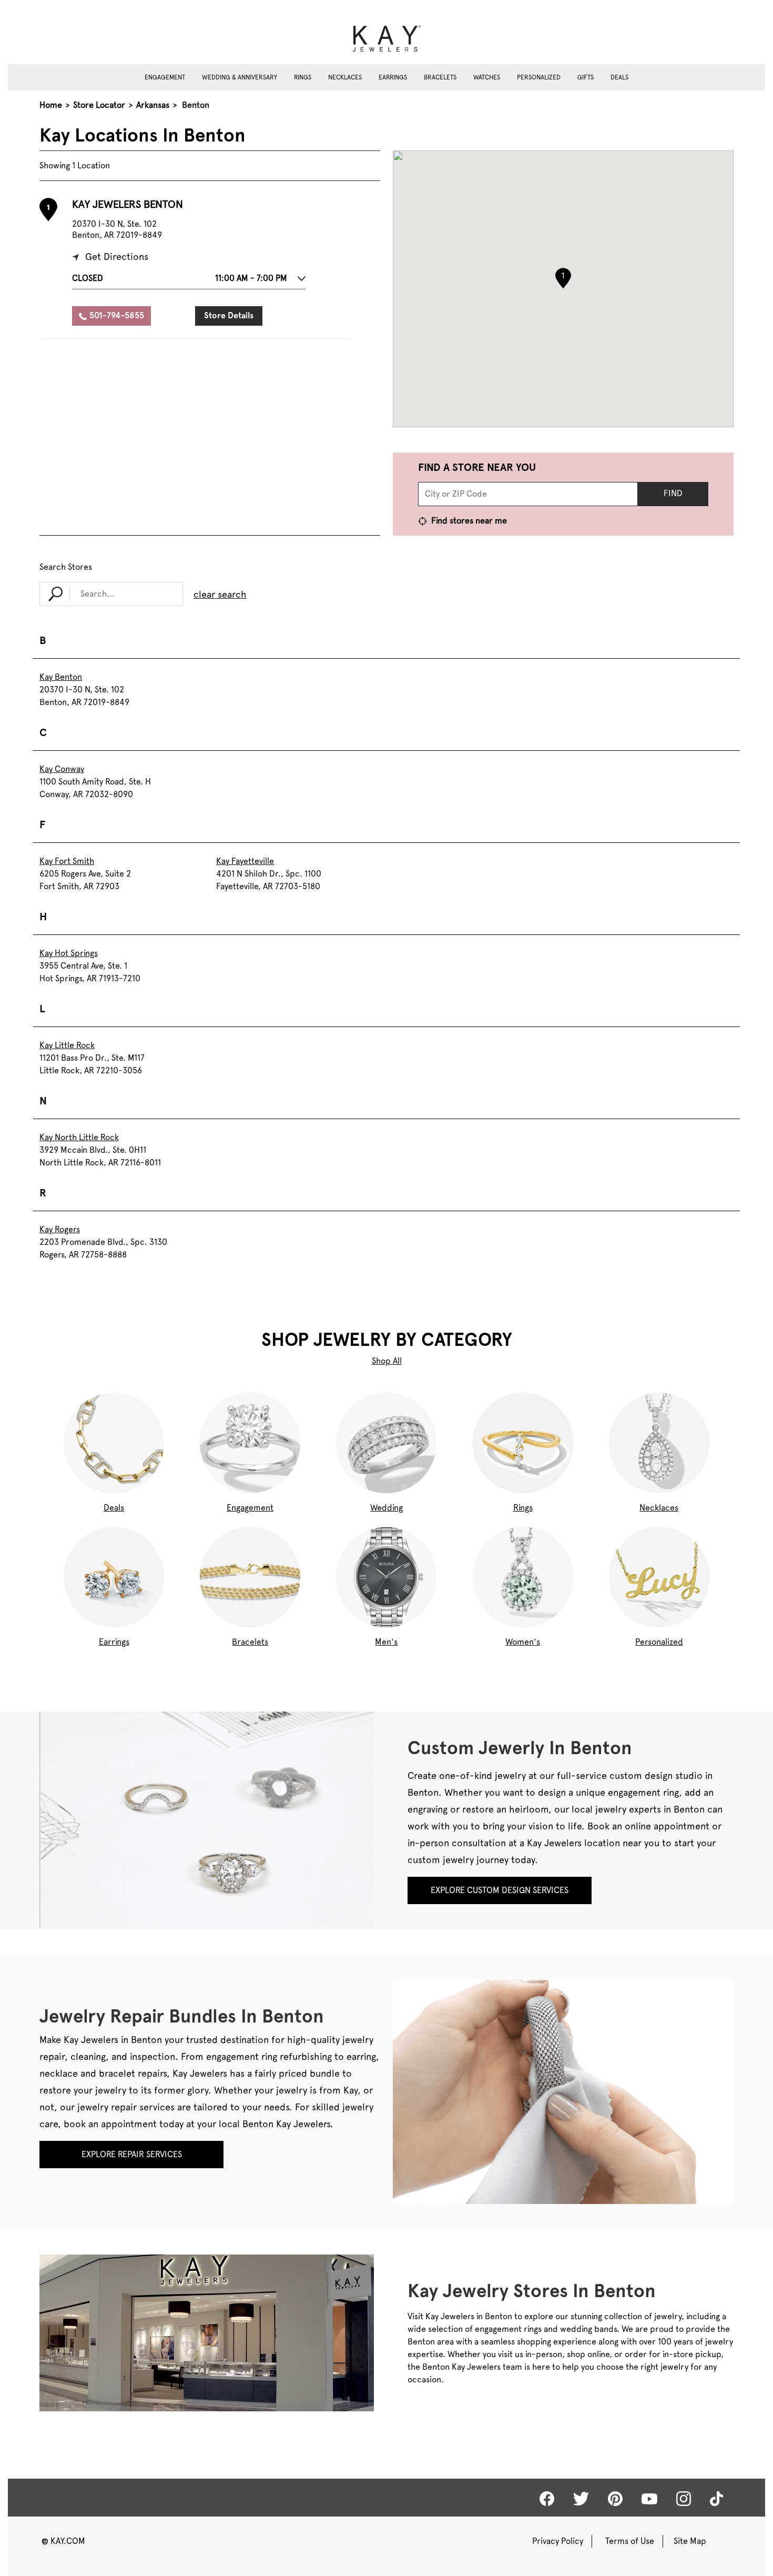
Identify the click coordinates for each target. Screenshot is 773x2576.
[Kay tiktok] (716, 2499)
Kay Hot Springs (69, 953)
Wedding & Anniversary (240, 77)
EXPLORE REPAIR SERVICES (132, 2154)
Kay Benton (61, 677)
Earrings (393, 77)
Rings (303, 77)
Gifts (586, 77)
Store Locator (99, 105)
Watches (487, 77)
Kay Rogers (60, 1229)
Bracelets (440, 77)
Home (51, 105)
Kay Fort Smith (67, 861)
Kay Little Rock (67, 1045)
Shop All (387, 1361)
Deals (619, 77)
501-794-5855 (117, 315)
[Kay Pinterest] (615, 2499)
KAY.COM (63, 2541)
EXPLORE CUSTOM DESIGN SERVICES (500, 1890)
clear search (220, 594)
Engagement (165, 77)
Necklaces (345, 77)
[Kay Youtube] (649, 2498)
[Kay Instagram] (684, 2499)
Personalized (539, 77)
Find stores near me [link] (468, 521)
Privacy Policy (558, 2541)
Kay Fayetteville (245, 861)
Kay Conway (62, 769)
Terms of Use (630, 2541)
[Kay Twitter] (581, 2499)
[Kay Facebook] (547, 2499)
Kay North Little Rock (79, 1137)
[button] (189, 281)
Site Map (690, 2541)
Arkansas (153, 105)
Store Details (229, 315)
